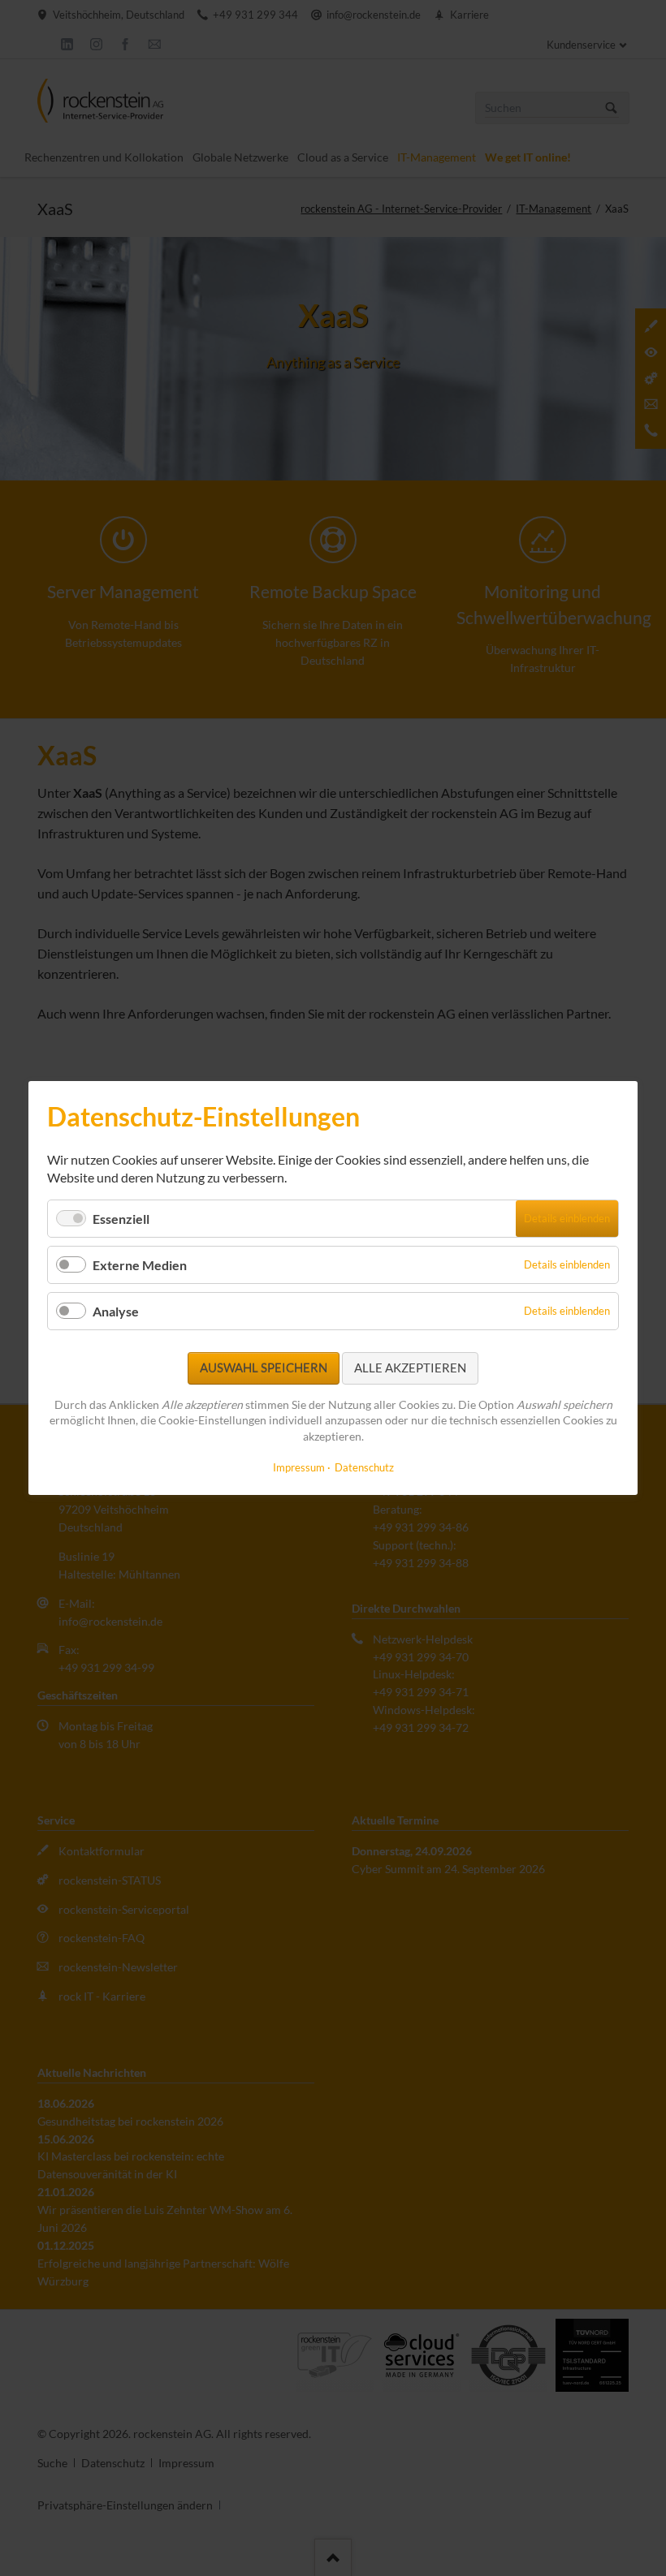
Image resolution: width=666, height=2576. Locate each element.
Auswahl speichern (264, 1368)
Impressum (299, 1467)
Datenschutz (364, 1467)
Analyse (116, 1311)
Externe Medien (140, 1265)
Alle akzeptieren (410, 1368)
